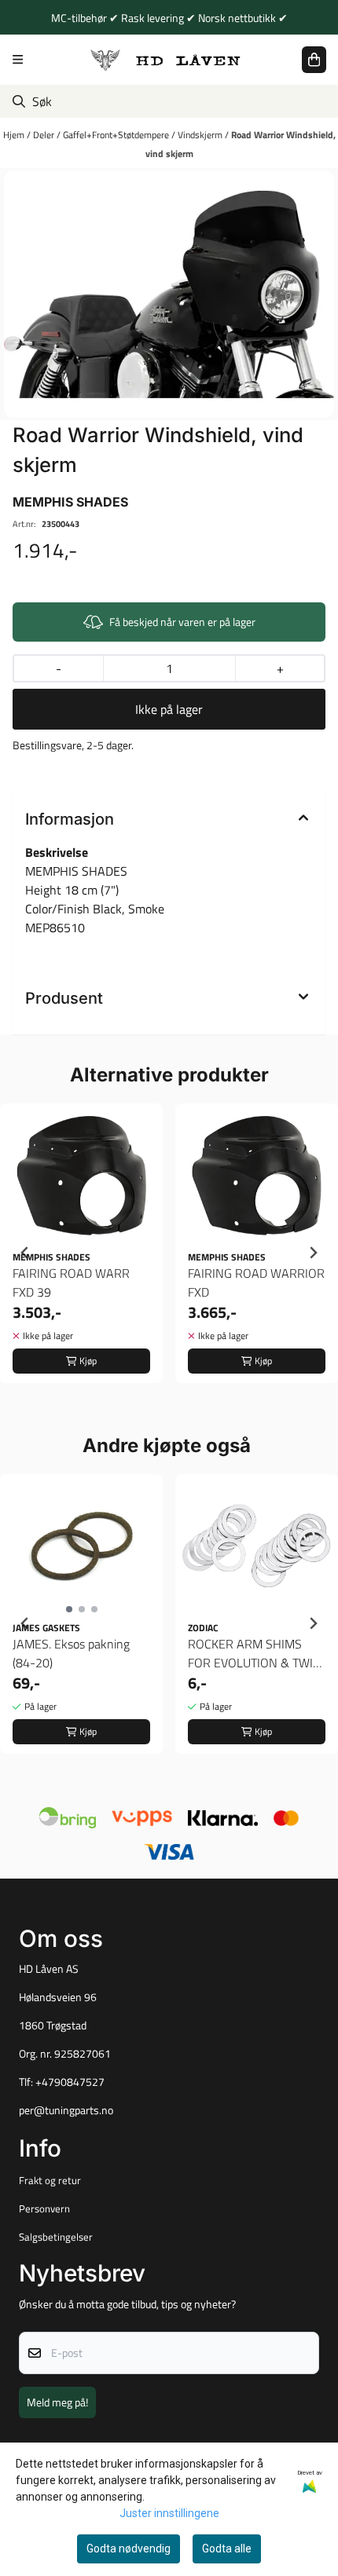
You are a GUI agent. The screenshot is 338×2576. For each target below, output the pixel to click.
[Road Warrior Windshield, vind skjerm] (169, 294)
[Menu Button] (18, 59)
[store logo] (166, 59)
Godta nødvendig (129, 2549)
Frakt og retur (50, 2180)
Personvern (44, 2208)
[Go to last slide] (25, 1253)
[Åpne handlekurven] (314, 60)
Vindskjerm (201, 135)
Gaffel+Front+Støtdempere (117, 135)
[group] (81, 1253)
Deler (45, 135)
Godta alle (227, 2549)
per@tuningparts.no (66, 2110)
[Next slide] (313, 1253)
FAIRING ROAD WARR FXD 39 (71, 1283)
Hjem (15, 135)
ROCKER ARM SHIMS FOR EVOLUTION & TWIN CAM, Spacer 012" (255, 1653)
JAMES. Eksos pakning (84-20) (71, 1653)
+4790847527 (70, 2082)
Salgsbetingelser (56, 2237)
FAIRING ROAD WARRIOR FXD (256, 1283)
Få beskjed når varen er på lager (182, 622)
